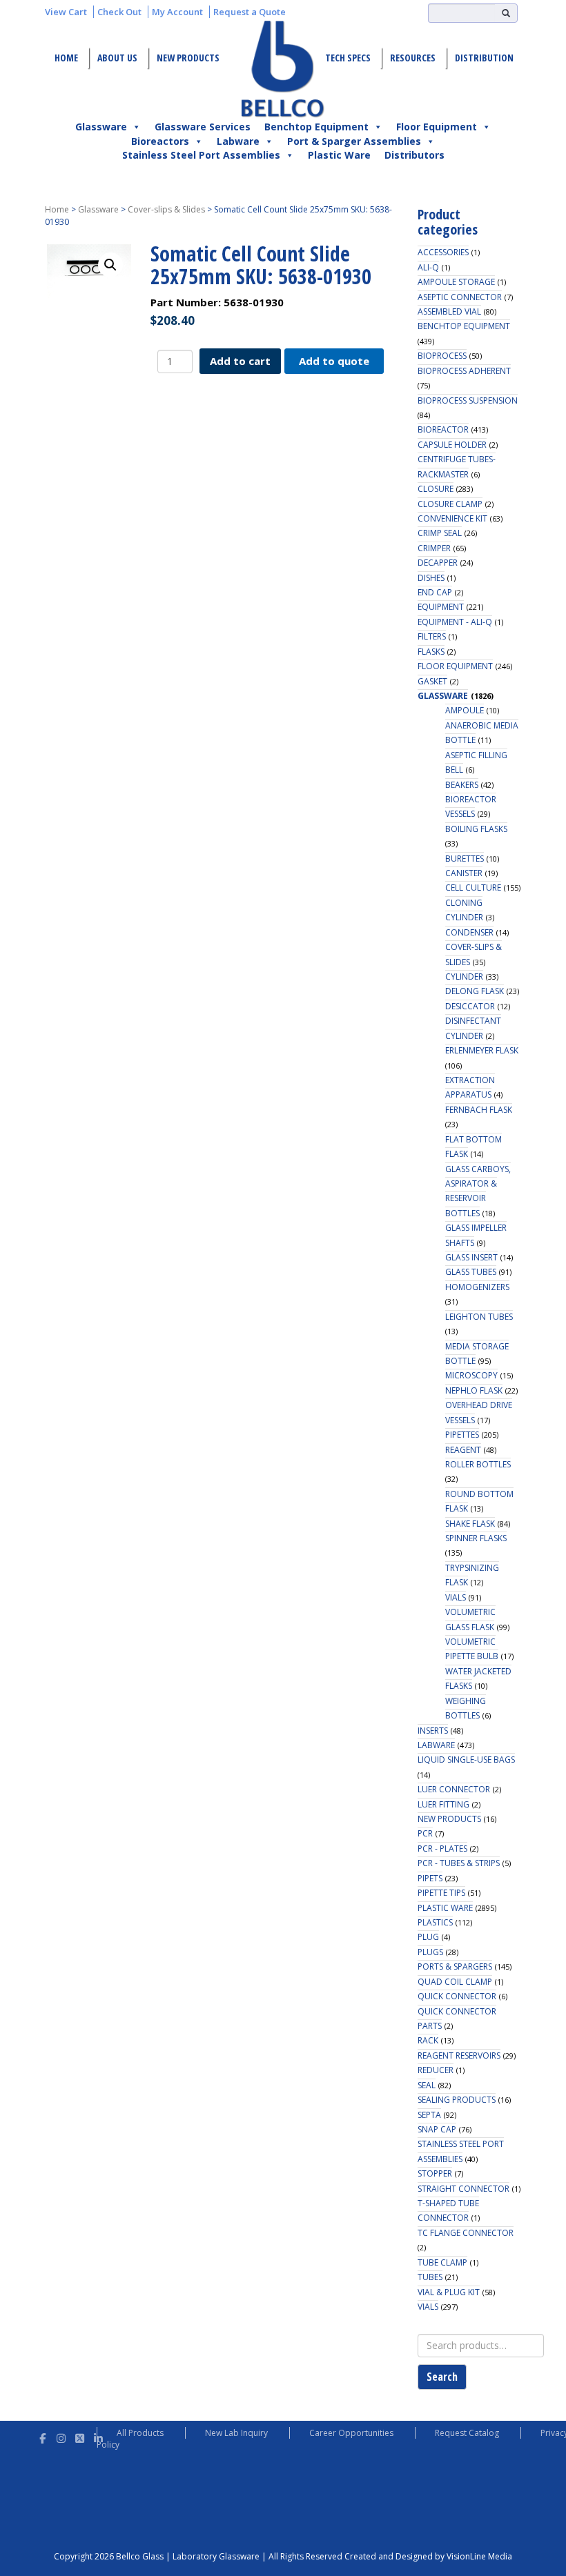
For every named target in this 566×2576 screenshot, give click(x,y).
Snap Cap (437, 2129)
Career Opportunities (351, 2433)
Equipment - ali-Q (455, 622)
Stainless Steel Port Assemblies (201, 155)
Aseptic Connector (460, 297)
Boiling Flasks (476, 829)
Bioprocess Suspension (468, 400)
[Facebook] (42, 2436)
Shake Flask (470, 1524)
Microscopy (471, 1375)
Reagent (463, 1450)
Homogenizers (477, 1287)
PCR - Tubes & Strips (459, 1863)
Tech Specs (348, 58)
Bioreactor (443, 429)
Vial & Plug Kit (449, 2292)
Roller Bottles (478, 1464)
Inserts (433, 1731)
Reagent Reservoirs (459, 2055)
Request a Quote (250, 12)
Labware (238, 141)
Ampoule (465, 710)
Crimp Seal (440, 533)
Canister (464, 873)
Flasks (431, 652)
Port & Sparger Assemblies (354, 141)
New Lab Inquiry (236, 2433)
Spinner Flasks (476, 1538)
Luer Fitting (443, 1804)
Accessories (443, 252)
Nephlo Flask (474, 1390)
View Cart (66, 12)
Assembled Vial (449, 311)
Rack (428, 2040)
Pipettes (462, 1435)
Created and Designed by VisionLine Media (428, 2556)
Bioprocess (442, 356)
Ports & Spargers (455, 1966)
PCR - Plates (442, 1849)
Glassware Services (203, 127)
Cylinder (464, 977)
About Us (117, 58)
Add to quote (334, 361)
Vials (456, 1597)
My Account (177, 12)
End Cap (435, 592)
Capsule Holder (452, 445)
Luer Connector (454, 1789)
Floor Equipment (437, 127)
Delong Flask (475, 991)
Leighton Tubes (479, 1317)
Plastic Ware (339, 155)
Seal (427, 2085)
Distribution (484, 58)
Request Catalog (467, 2433)
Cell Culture (473, 888)
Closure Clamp (450, 504)
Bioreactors (160, 141)
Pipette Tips (441, 1893)
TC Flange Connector (466, 2233)
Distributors (414, 155)
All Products (140, 2433)
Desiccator (470, 1006)
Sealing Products (457, 2100)
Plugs (430, 1952)
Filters (432, 636)
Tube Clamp (442, 2262)
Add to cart (240, 361)
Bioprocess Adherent (464, 371)
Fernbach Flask (479, 1110)
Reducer (436, 2070)
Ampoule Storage (456, 282)
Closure (436, 489)
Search (442, 2377)
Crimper (434, 548)
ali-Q (428, 267)
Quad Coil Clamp (455, 1982)
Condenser (469, 932)
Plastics (435, 1922)
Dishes (431, 578)
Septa (429, 2115)
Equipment (441, 607)
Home (66, 58)
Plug (428, 1937)
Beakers (462, 785)
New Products (188, 58)
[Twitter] (80, 2436)
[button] (110, 265)
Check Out (119, 12)
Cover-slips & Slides (166, 209)
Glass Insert (471, 1257)
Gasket (432, 681)
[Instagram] (61, 2436)
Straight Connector (463, 2189)
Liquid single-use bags (466, 1760)
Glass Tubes (471, 1272)
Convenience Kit (452, 518)
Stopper (435, 2173)
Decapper (438, 563)
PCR (425, 1833)
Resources (413, 58)
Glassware (101, 127)
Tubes (430, 2277)
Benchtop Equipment (316, 127)
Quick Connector (457, 1996)
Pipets (430, 1878)
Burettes (465, 859)
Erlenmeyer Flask (482, 1050)
